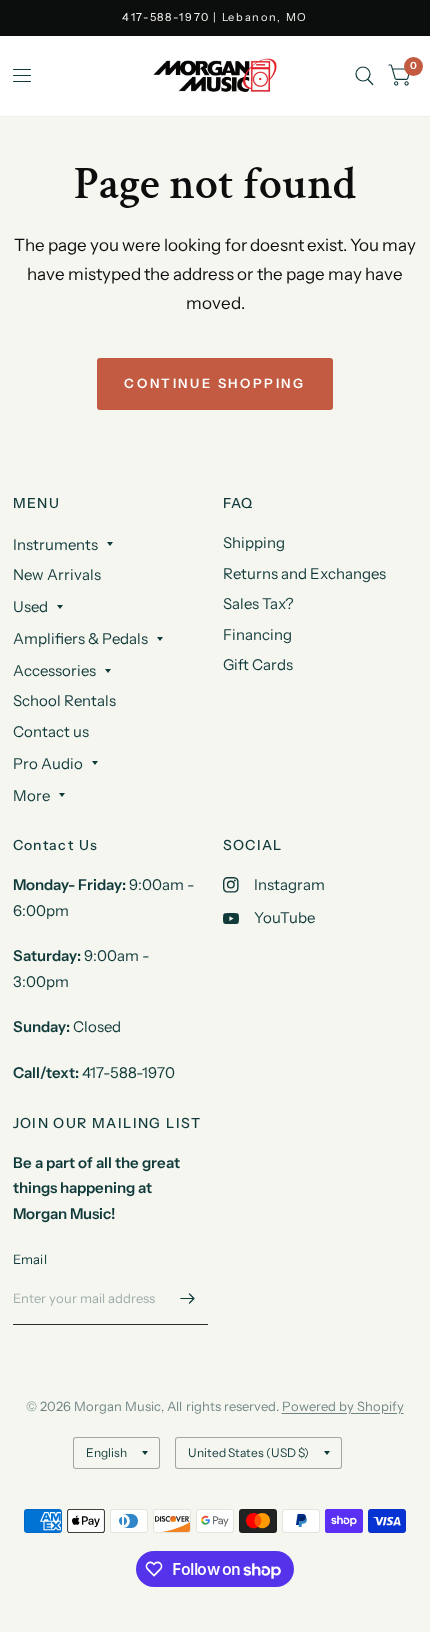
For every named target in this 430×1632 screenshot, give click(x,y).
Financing (257, 634)
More (31, 795)
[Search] (364, 76)
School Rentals (64, 700)
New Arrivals (57, 574)
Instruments (55, 544)
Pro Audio (48, 763)
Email (30, 1259)
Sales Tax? (258, 603)
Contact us (51, 731)
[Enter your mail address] (188, 1299)
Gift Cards (258, 664)
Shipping (254, 542)
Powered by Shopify (343, 1406)
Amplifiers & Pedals (80, 638)
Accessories (54, 670)
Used (30, 606)
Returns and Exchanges (304, 573)
